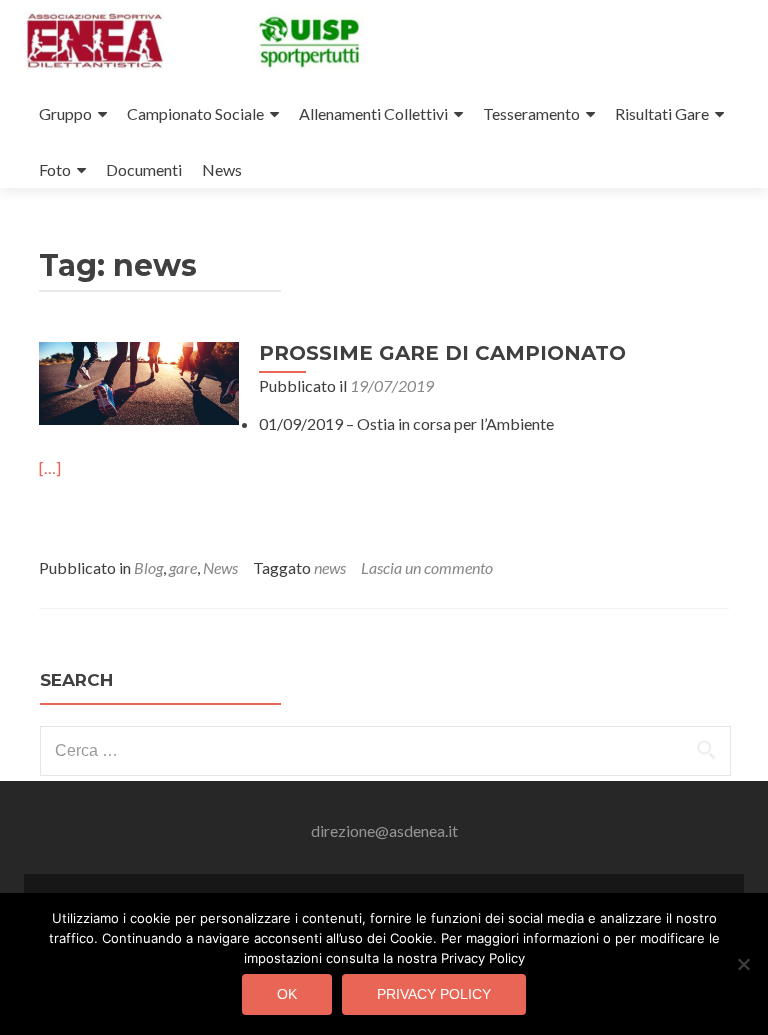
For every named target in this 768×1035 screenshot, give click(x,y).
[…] (50, 467)
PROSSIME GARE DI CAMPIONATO (442, 353)
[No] (743, 964)
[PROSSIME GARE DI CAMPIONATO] (139, 381)
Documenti (144, 169)
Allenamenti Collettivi (373, 113)
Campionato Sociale (195, 113)
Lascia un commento (427, 567)
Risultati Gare (662, 113)
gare (183, 567)
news (330, 567)
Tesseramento (531, 113)
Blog (148, 567)
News (222, 169)
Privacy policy (434, 994)
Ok (287, 994)
